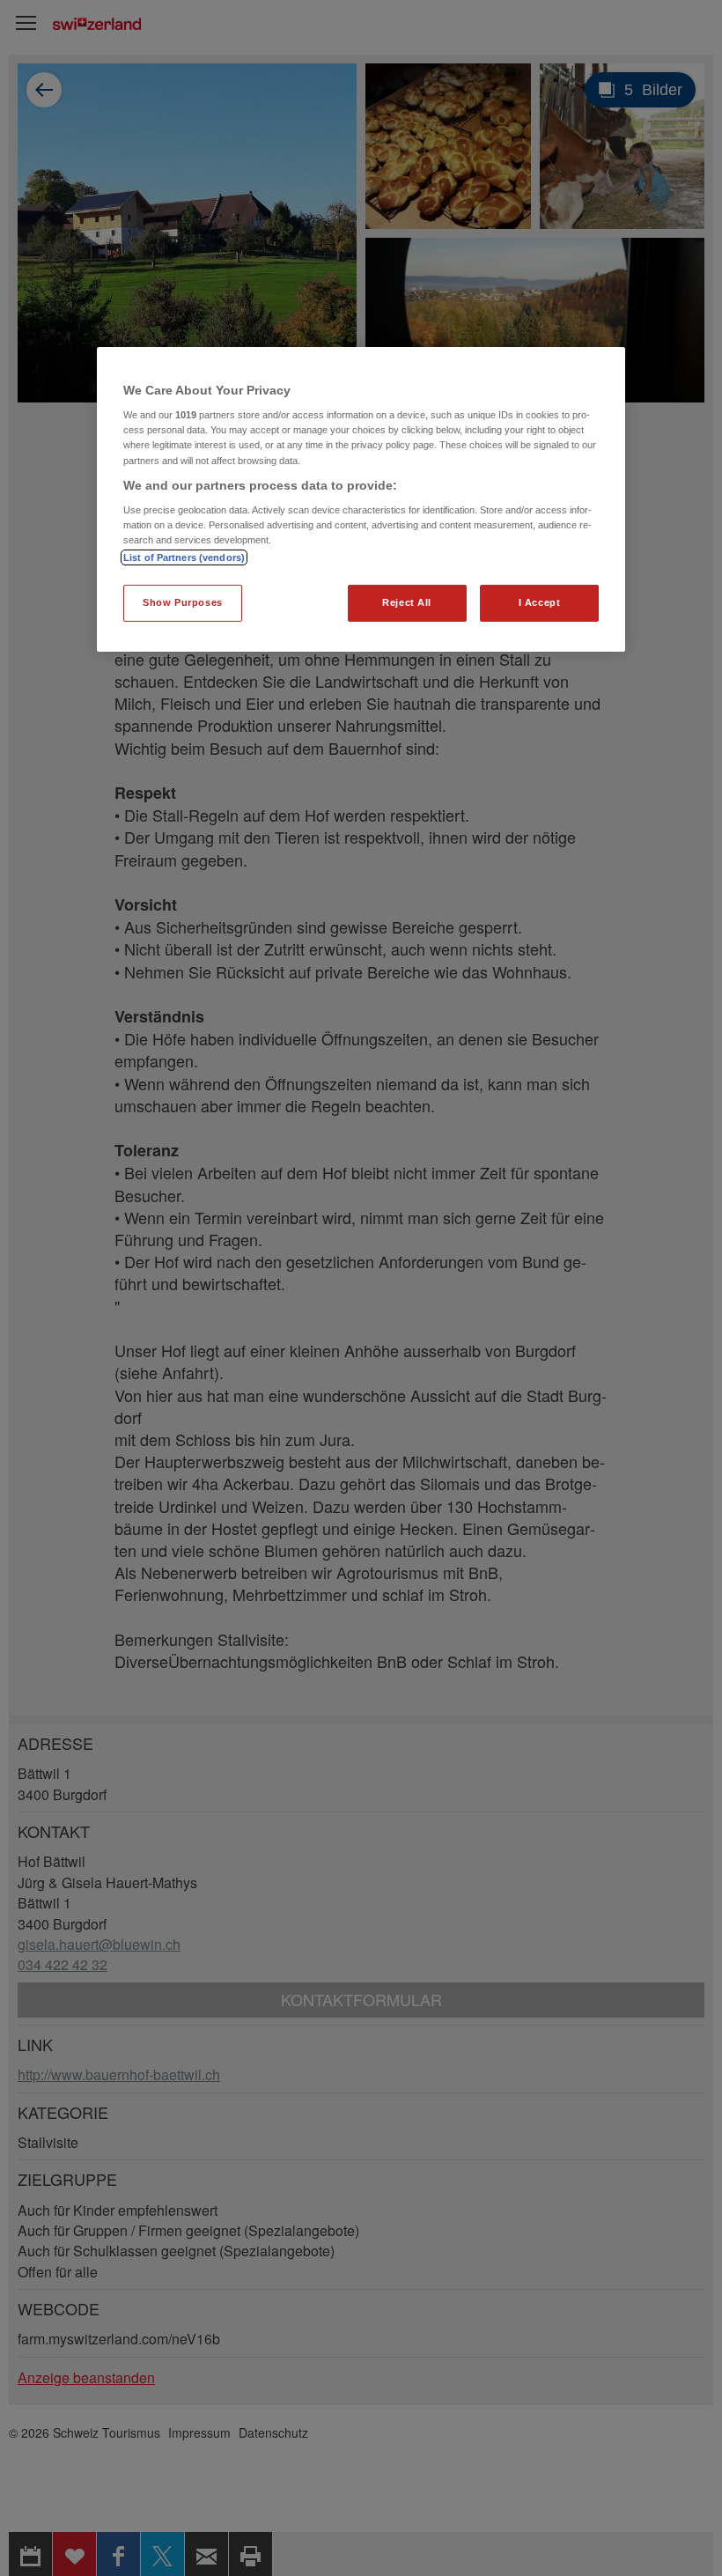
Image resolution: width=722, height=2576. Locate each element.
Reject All (407, 602)
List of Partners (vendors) (184, 557)
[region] (361, 500)
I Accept (540, 602)
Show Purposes (182, 602)
